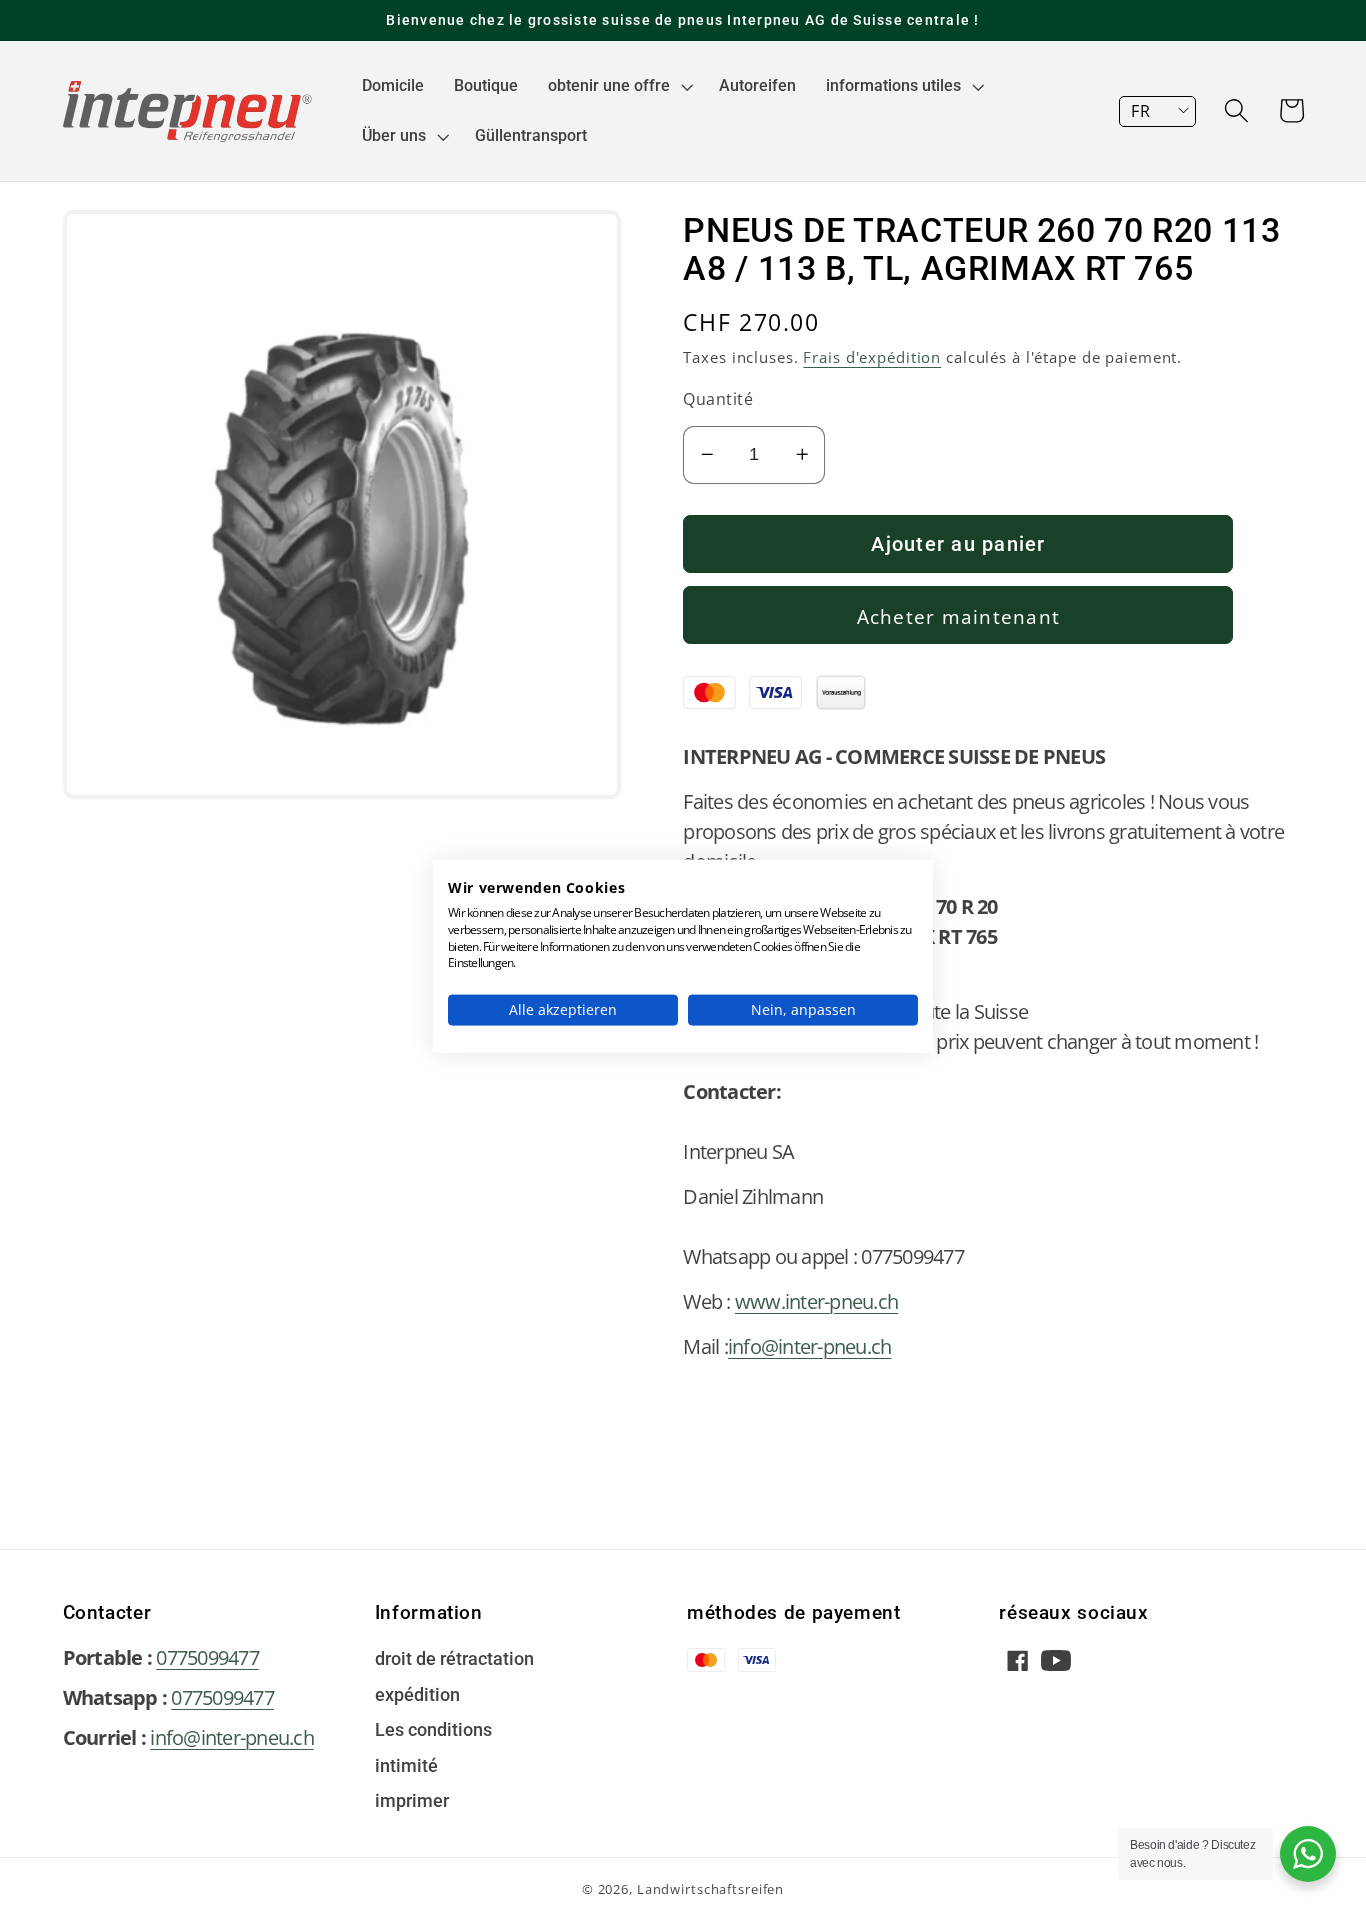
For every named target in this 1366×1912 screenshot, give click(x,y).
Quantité (718, 399)
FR (1140, 111)
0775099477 (207, 1657)
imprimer (412, 1802)
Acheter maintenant (959, 616)
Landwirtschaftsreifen (710, 1889)
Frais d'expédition (872, 357)
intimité (406, 1767)
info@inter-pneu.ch (810, 1346)
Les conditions (433, 1731)
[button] (618, 86)
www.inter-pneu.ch (816, 1301)
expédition (417, 1696)
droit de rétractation (454, 1660)
